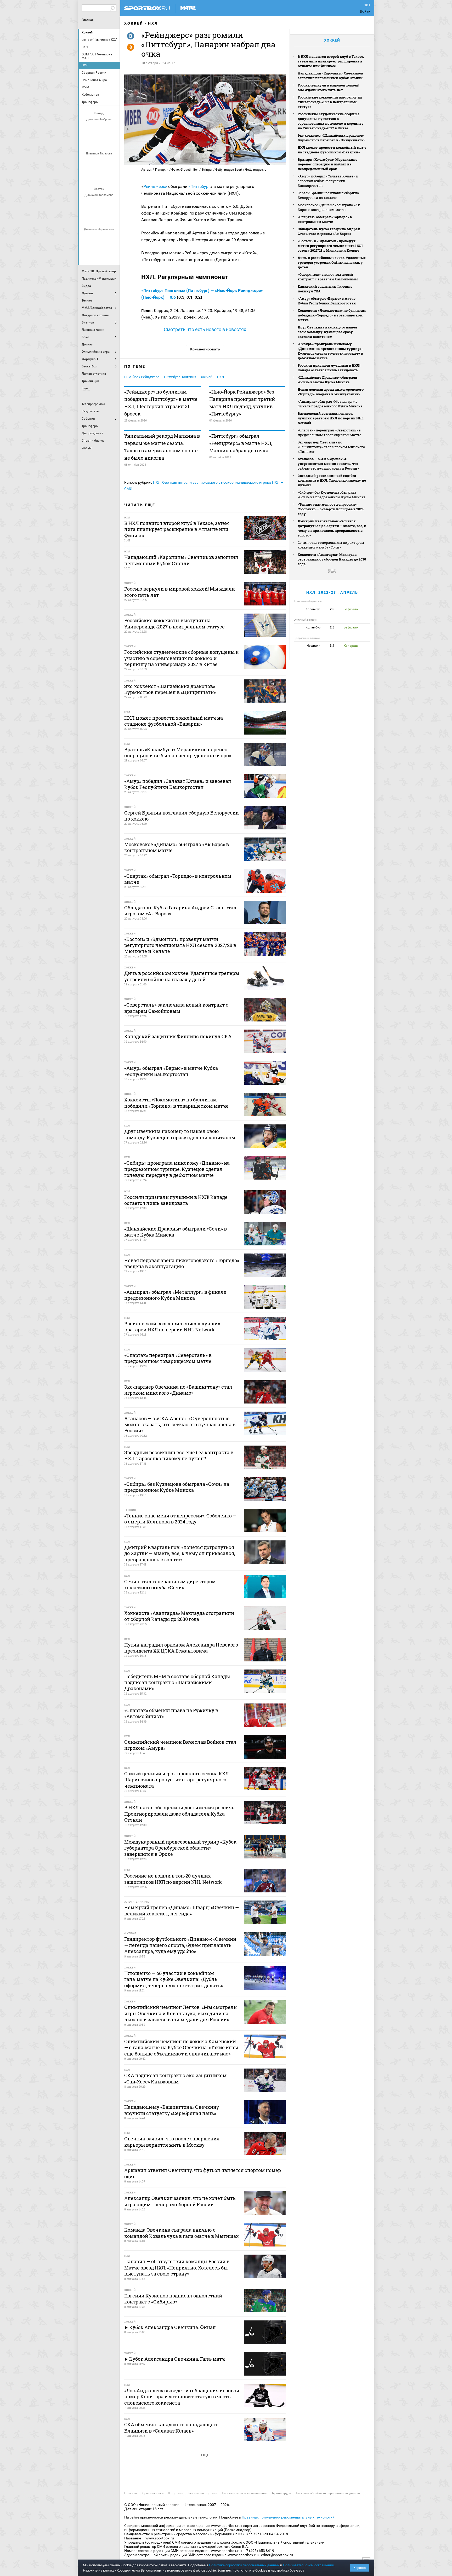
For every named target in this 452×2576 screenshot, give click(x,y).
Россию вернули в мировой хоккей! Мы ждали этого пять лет (328, 88)
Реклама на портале (202, 2493)
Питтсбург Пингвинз (180, 377)
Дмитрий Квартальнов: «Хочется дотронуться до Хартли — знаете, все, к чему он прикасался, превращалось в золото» (332, 528)
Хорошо (360, 2568)
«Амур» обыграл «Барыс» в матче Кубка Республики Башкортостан (327, 301)
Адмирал (100, 238)
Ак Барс (100, 204)
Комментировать (205, 349)
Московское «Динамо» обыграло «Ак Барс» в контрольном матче (329, 207)
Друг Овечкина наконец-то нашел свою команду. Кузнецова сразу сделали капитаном (327, 332)
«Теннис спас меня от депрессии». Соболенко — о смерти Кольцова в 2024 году (331, 509)
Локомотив (87, 176)
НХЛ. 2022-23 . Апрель (332, 592)
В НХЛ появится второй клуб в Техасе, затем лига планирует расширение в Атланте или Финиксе (331, 61)
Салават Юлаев (100, 252)
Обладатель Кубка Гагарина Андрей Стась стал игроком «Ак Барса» (329, 231)
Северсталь (100, 176)
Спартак (93, 142)
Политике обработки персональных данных (244, 2565)
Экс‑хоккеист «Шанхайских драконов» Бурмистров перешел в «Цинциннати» (331, 138)
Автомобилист (87, 204)
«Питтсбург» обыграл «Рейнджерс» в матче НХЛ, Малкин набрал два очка (241, 443)
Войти (365, 11)
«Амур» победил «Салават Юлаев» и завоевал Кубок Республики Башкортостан (328, 181)
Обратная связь (152, 2493)
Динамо (87, 162)
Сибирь (112, 252)
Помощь (131, 2493)
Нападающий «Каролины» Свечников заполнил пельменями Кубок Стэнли (330, 76)
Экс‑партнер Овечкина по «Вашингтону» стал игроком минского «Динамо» (331, 447)
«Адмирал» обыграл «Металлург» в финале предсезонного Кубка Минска (330, 404)
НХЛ (153, 23)
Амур (112, 238)
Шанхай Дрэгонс (112, 162)
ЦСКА (112, 176)
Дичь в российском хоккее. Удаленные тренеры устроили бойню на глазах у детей (332, 262)
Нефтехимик (93, 218)
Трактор (106, 218)
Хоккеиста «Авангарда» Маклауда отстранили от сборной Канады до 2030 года (332, 559)
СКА (100, 128)
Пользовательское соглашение (244, 2493)
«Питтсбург (199, 186)
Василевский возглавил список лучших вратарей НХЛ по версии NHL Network (331, 418)
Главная (88, 20)
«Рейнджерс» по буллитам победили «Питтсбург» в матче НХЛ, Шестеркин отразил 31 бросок (161, 403)
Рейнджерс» (156, 186)
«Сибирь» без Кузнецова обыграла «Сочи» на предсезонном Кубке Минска (332, 495)
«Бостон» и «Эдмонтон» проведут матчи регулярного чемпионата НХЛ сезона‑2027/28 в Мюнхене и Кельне (330, 246)
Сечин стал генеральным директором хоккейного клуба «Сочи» (331, 545)
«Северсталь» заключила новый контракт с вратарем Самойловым (328, 277)
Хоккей (87, 32)
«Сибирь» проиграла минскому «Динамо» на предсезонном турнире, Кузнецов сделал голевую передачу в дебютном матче (330, 351)
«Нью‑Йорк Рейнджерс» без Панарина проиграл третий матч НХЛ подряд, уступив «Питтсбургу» (242, 403)
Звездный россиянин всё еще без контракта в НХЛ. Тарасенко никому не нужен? (332, 480)
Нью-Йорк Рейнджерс (142, 377)
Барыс (87, 252)
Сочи (112, 128)
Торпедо (106, 142)
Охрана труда (281, 2493)
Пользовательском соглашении (309, 2565)
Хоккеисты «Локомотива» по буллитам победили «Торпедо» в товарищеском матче (332, 315)
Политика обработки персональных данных (327, 2493)
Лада (87, 128)
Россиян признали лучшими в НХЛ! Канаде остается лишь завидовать (329, 368)
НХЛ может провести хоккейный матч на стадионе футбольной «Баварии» (332, 150)
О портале (176, 2493)
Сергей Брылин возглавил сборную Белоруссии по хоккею (328, 195)
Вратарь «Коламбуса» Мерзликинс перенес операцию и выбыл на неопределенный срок (327, 164)
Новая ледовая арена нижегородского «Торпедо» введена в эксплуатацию (331, 392)
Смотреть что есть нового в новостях (205, 329)
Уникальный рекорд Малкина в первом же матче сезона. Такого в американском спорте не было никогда (162, 447)
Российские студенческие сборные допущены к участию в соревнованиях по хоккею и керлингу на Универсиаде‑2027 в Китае (331, 121)
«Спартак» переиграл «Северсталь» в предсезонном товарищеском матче (329, 432)
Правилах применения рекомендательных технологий (288, 2517)
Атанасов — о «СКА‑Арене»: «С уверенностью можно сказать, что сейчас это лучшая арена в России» (328, 464)
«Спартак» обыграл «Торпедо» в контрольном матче (325, 219)
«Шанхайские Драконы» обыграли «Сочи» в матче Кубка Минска (327, 380)
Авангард (87, 238)
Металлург (112, 204)
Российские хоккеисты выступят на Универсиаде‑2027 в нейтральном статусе (330, 102)
